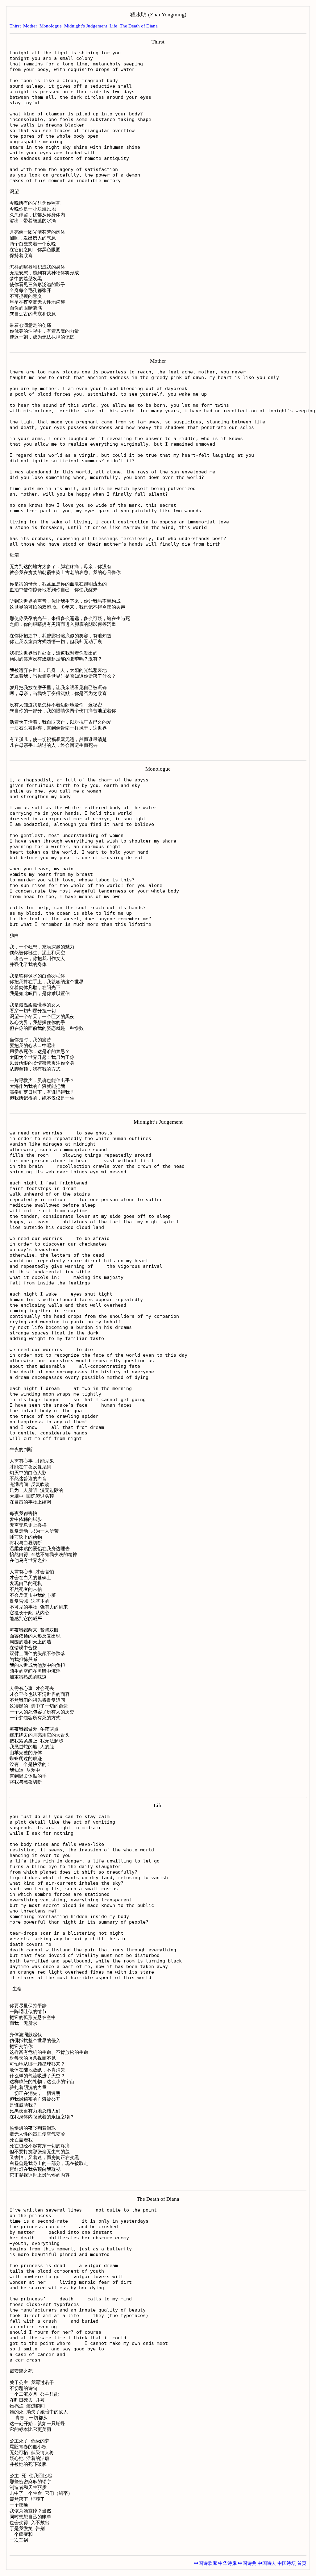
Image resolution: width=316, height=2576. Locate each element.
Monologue (51, 26)
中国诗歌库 (205, 2563)
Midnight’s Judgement (86, 26)
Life (113, 26)
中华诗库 (227, 2563)
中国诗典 (247, 2563)
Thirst (15, 26)
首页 (302, 2563)
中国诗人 (267, 2563)
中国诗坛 (287, 2563)
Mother (30, 26)
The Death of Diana (139, 26)
